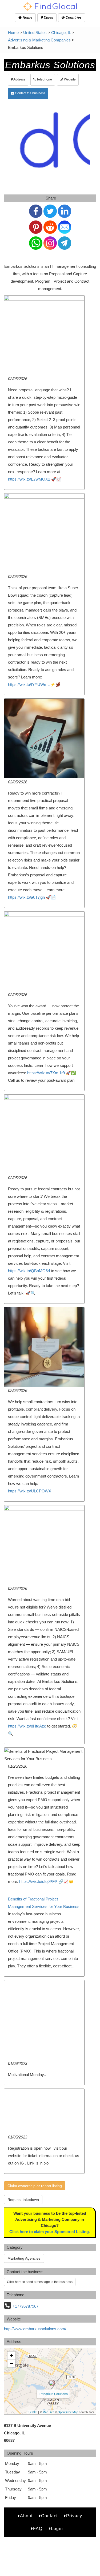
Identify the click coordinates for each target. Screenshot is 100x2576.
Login (57, 2529)
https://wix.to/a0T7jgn (26, 897)
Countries (73, 17)
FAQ (38, 2529)
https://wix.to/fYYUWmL (29, 684)
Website (69, 79)
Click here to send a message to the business (40, 2282)
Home (27, 17)
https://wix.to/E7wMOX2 (29, 479)
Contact (49, 2516)
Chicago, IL (61, 33)
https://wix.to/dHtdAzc (27, 1726)
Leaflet (33, 2412)
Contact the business (30, 93)
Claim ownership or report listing (35, 2186)
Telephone (44, 79)
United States (35, 33)
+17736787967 (25, 2306)
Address (19, 79)
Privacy (74, 2516)
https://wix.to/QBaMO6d (29, 1271)
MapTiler (48, 2412)
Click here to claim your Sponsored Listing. (50, 2232)
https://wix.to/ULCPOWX (30, 1491)
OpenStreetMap (68, 2412)
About (26, 2516)
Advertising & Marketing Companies (39, 40)
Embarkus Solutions (53, 2394)
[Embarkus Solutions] (52, 2383)
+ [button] (12, 2355)
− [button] (12, 2363)
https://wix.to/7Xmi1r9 (46, 1073)
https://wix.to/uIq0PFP (38, 1881)
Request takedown (23, 2200)
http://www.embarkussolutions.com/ (35, 2329)
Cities (48, 17)
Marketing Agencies (24, 2258)
